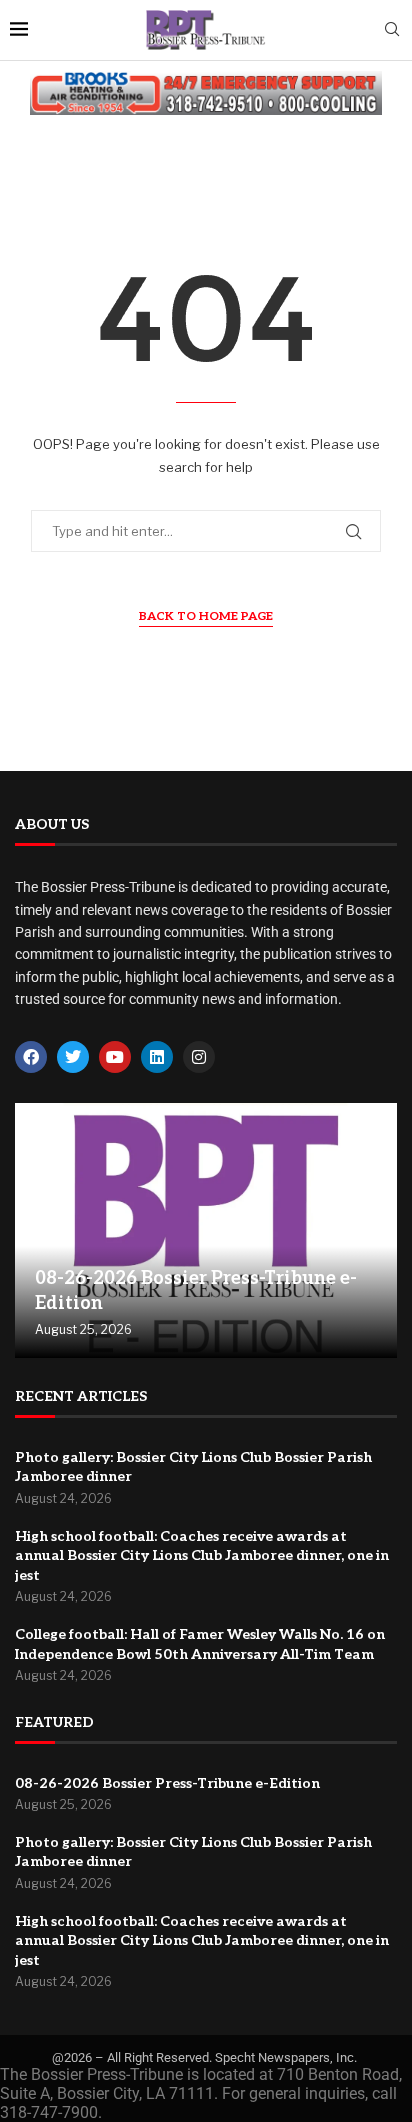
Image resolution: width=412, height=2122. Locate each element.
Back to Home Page (206, 616)
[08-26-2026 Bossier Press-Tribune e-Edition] (206, 1230)
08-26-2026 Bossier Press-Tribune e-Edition (167, 1783)
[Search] (392, 30)
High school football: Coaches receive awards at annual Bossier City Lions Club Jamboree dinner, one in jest (202, 1556)
